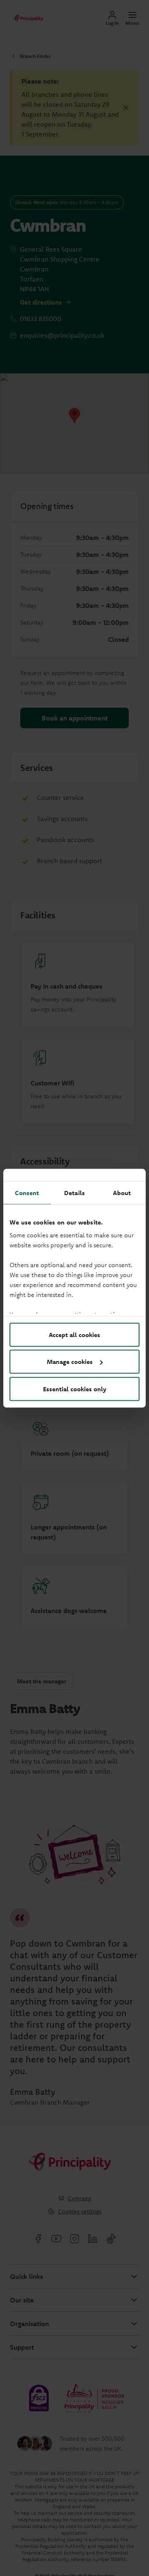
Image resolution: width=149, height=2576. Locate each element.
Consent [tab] (27, 1192)
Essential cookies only (75, 1389)
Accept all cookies (74, 1334)
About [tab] (122, 1192)
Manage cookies (70, 1362)
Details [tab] (74, 1192)
